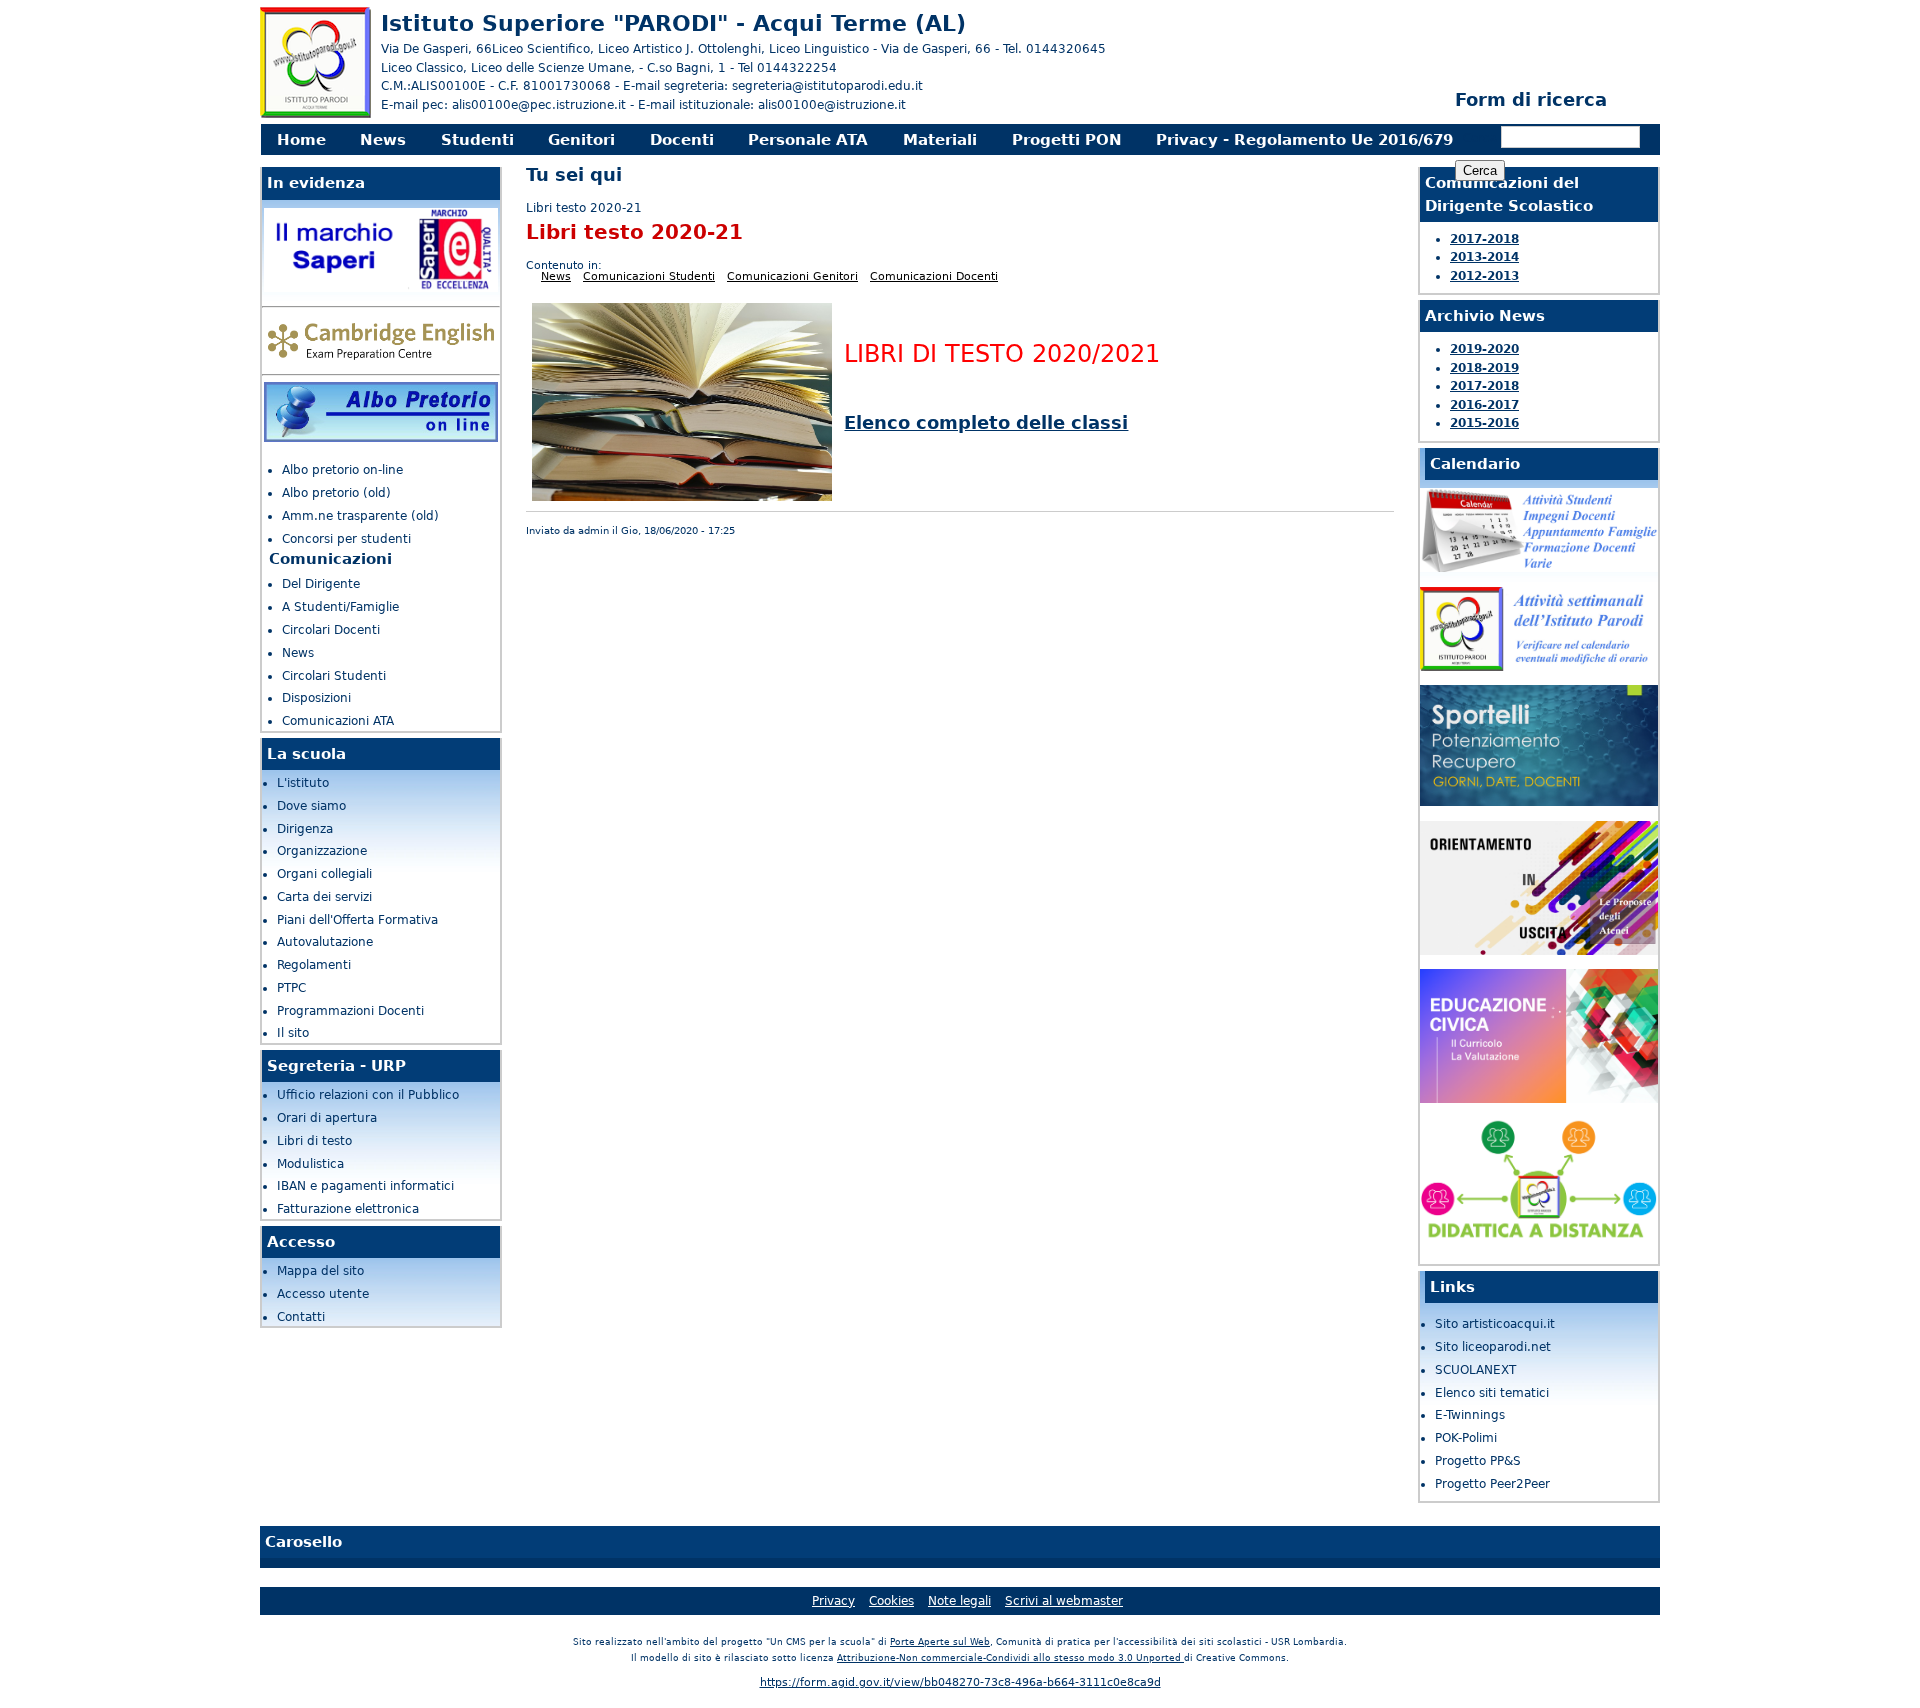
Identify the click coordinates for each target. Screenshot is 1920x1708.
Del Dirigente (321, 584)
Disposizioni (316, 698)
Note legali (959, 1601)
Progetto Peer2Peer (1492, 1484)
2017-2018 (1484, 239)
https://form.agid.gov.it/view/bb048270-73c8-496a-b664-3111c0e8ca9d (960, 1682)
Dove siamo (311, 806)
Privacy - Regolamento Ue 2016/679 (1304, 139)
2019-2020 (1484, 349)
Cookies (891, 1601)
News (383, 139)
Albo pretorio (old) (336, 493)
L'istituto (303, 783)
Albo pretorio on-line (342, 470)
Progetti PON (1067, 139)
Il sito (293, 1033)
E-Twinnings (1470, 1415)
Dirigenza (305, 829)
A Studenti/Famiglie (340, 607)
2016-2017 (1484, 405)
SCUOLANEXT (1475, 1370)
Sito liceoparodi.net (1493, 1347)
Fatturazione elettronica (348, 1209)
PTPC (291, 988)
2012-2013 (1484, 276)
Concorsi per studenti (346, 539)
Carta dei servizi (324, 897)
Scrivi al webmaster (1064, 1601)
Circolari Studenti (334, 676)
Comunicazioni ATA (338, 721)
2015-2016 (1484, 423)
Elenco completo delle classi (986, 422)
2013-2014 (1484, 257)
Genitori (581, 139)
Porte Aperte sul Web (940, 1642)
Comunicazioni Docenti (934, 276)
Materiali (940, 139)
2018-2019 (1484, 368)
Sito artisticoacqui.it (1495, 1324)
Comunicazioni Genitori (792, 276)
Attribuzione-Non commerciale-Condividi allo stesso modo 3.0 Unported (1010, 1658)
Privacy (833, 1601)
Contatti (301, 1317)
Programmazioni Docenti (350, 1011)
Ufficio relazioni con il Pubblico (368, 1095)
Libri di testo (314, 1141)
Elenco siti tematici (1492, 1393)
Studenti (477, 139)
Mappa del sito (320, 1271)
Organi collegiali (324, 874)
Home (301, 139)
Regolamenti (314, 965)
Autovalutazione (325, 942)
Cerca (1482, 138)
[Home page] (315, 114)
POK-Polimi (1466, 1438)
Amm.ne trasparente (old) (360, 516)
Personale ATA (808, 139)
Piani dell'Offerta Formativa (357, 920)
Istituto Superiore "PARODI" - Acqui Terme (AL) (673, 23)
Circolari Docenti (331, 630)
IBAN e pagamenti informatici (365, 1186)
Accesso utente (323, 1294)
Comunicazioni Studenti (649, 276)
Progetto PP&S (1478, 1461)
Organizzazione (322, 851)
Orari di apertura (327, 1118)
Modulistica (310, 1164)
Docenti (682, 139)
